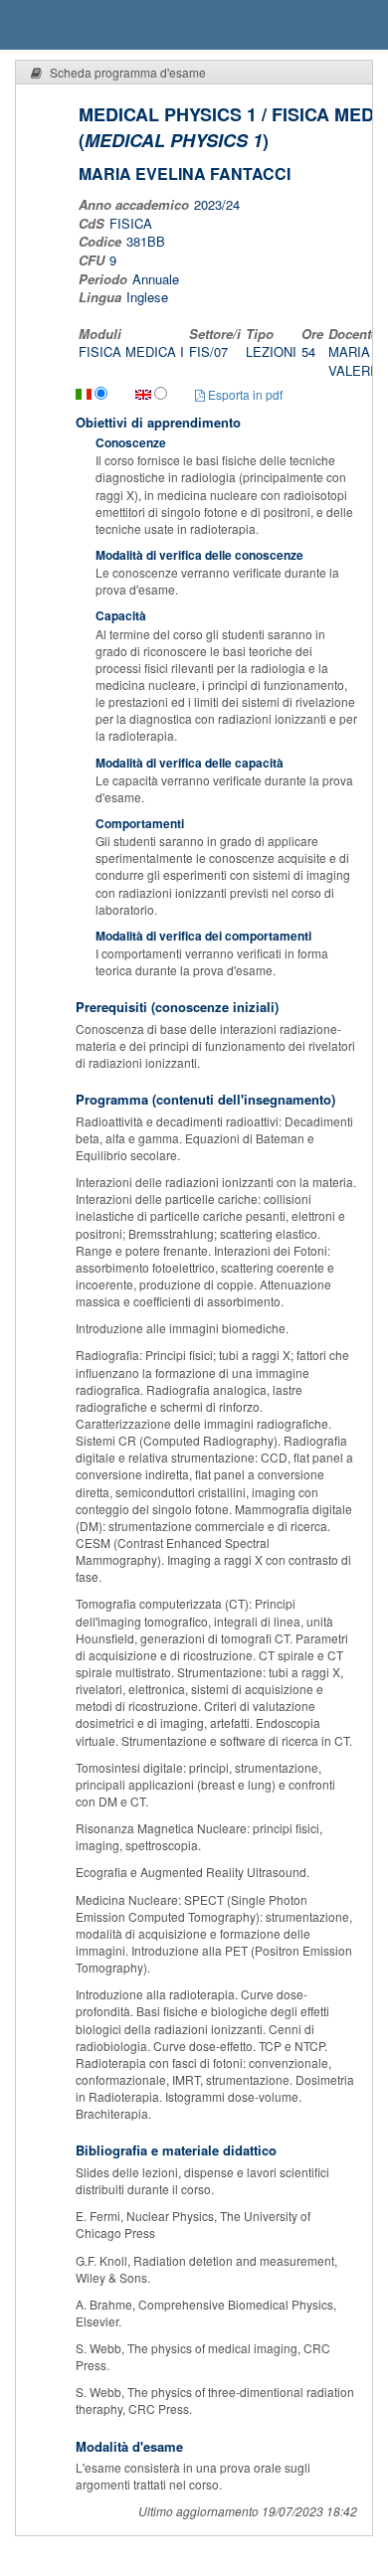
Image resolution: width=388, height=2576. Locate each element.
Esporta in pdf (244, 394)
